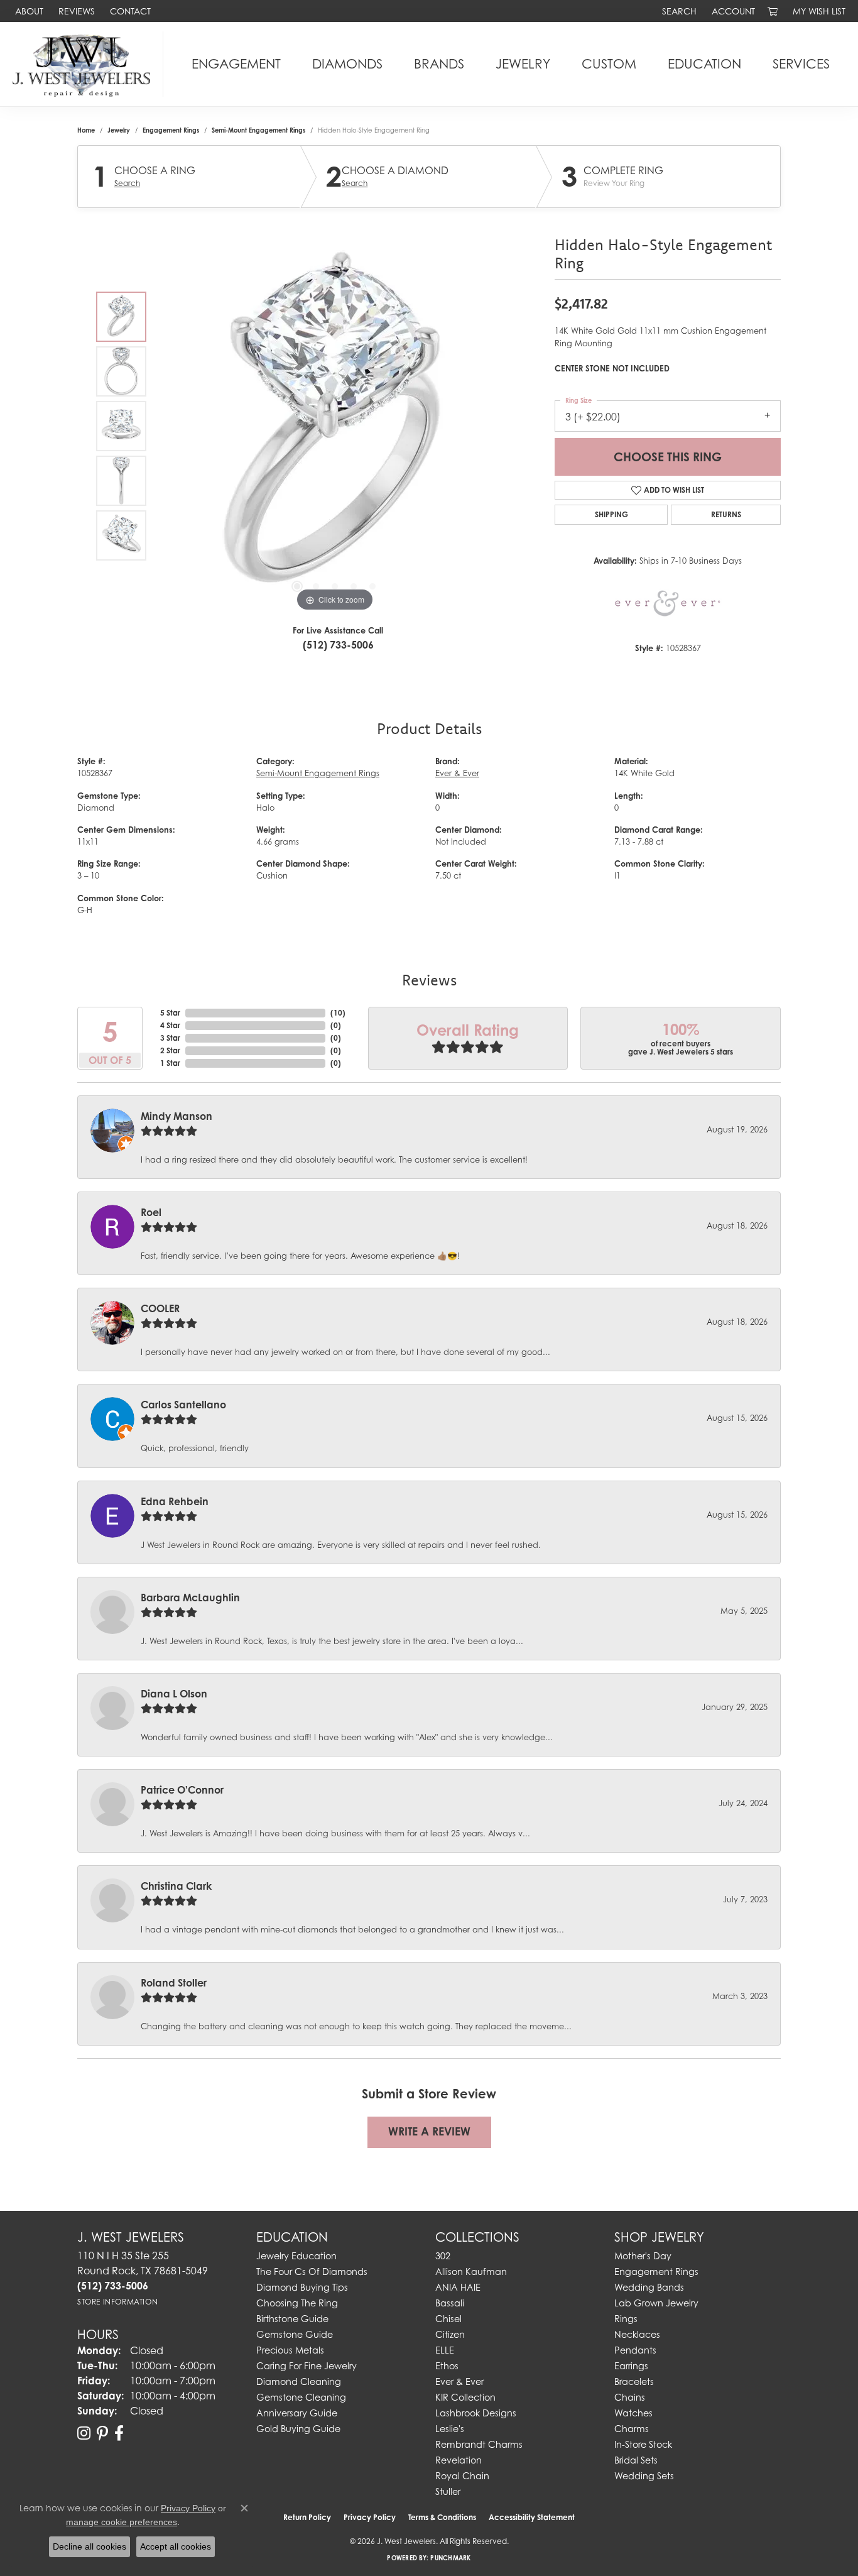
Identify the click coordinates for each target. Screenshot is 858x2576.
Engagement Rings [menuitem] (656, 2272)
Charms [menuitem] (632, 2429)
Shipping (611, 514)
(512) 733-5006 (338, 645)
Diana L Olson (174, 1694)
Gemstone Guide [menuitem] (295, 2334)
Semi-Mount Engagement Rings (258, 130)
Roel (151, 1212)
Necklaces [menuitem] (637, 2334)
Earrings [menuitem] (631, 2366)
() (338, 1013)
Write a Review (429, 2131)
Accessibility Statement (532, 2517)
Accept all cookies (176, 2546)
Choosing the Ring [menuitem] (297, 2303)
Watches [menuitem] (633, 2413)
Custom (609, 64)
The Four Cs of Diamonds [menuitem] (312, 2272)
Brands (439, 64)
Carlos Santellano (183, 1405)
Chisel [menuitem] (448, 2319)
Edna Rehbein (175, 1501)
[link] (28, 11)
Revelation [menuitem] (459, 2460)
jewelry (119, 130)
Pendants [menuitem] (635, 2350)
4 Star (170, 1025)
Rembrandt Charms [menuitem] (479, 2444)
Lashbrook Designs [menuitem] (476, 2413)
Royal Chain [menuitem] (462, 2476)
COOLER (160, 1308)
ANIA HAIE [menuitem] (458, 2287)
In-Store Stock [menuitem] (643, 2444)
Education (704, 64)
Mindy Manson (176, 1116)
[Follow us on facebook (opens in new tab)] (119, 2433)
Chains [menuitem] (630, 2397)
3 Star (170, 1038)
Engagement (236, 64)
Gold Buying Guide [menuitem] (298, 2429)
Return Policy (307, 2517)
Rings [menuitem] (626, 2319)
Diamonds (347, 64)
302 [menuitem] (443, 2256)
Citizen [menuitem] (450, 2334)
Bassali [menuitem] (450, 2303)
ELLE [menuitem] (445, 2350)
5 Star (170, 1013)
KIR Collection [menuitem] (465, 2397)
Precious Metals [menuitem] (290, 2350)
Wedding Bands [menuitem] (649, 2287)
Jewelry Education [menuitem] (296, 2256)
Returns (726, 514)
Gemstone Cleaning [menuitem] (301, 2397)
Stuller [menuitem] (448, 2491)
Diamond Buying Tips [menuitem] (302, 2287)
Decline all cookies (90, 2546)
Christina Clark (176, 1886)
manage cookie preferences (122, 2522)
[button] (678, 11)
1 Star (170, 1063)
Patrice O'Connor (182, 1790)
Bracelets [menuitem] (634, 2381)
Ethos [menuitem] (447, 2366)
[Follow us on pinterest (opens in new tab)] (102, 2433)
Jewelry (523, 64)
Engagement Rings (171, 130)
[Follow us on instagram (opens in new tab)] (84, 2433)
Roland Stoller (174, 1983)
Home (86, 130)
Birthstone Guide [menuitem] (292, 2319)
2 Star (170, 1050)
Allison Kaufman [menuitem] (471, 2272)
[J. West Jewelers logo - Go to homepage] (85, 64)
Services (801, 64)
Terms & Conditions (442, 2517)
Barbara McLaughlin (190, 1598)
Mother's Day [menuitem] (643, 2256)
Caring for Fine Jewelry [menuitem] (307, 2366)
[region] (335, 426)
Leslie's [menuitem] (450, 2429)
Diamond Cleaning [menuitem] (299, 2381)
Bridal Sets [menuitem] (636, 2460)
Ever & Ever (457, 773)
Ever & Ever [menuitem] (459, 2381)
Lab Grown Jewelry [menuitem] (656, 2303)
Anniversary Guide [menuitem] (297, 2413)
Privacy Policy (370, 2517)
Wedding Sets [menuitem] (644, 2476)
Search (127, 184)
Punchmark (450, 2558)
